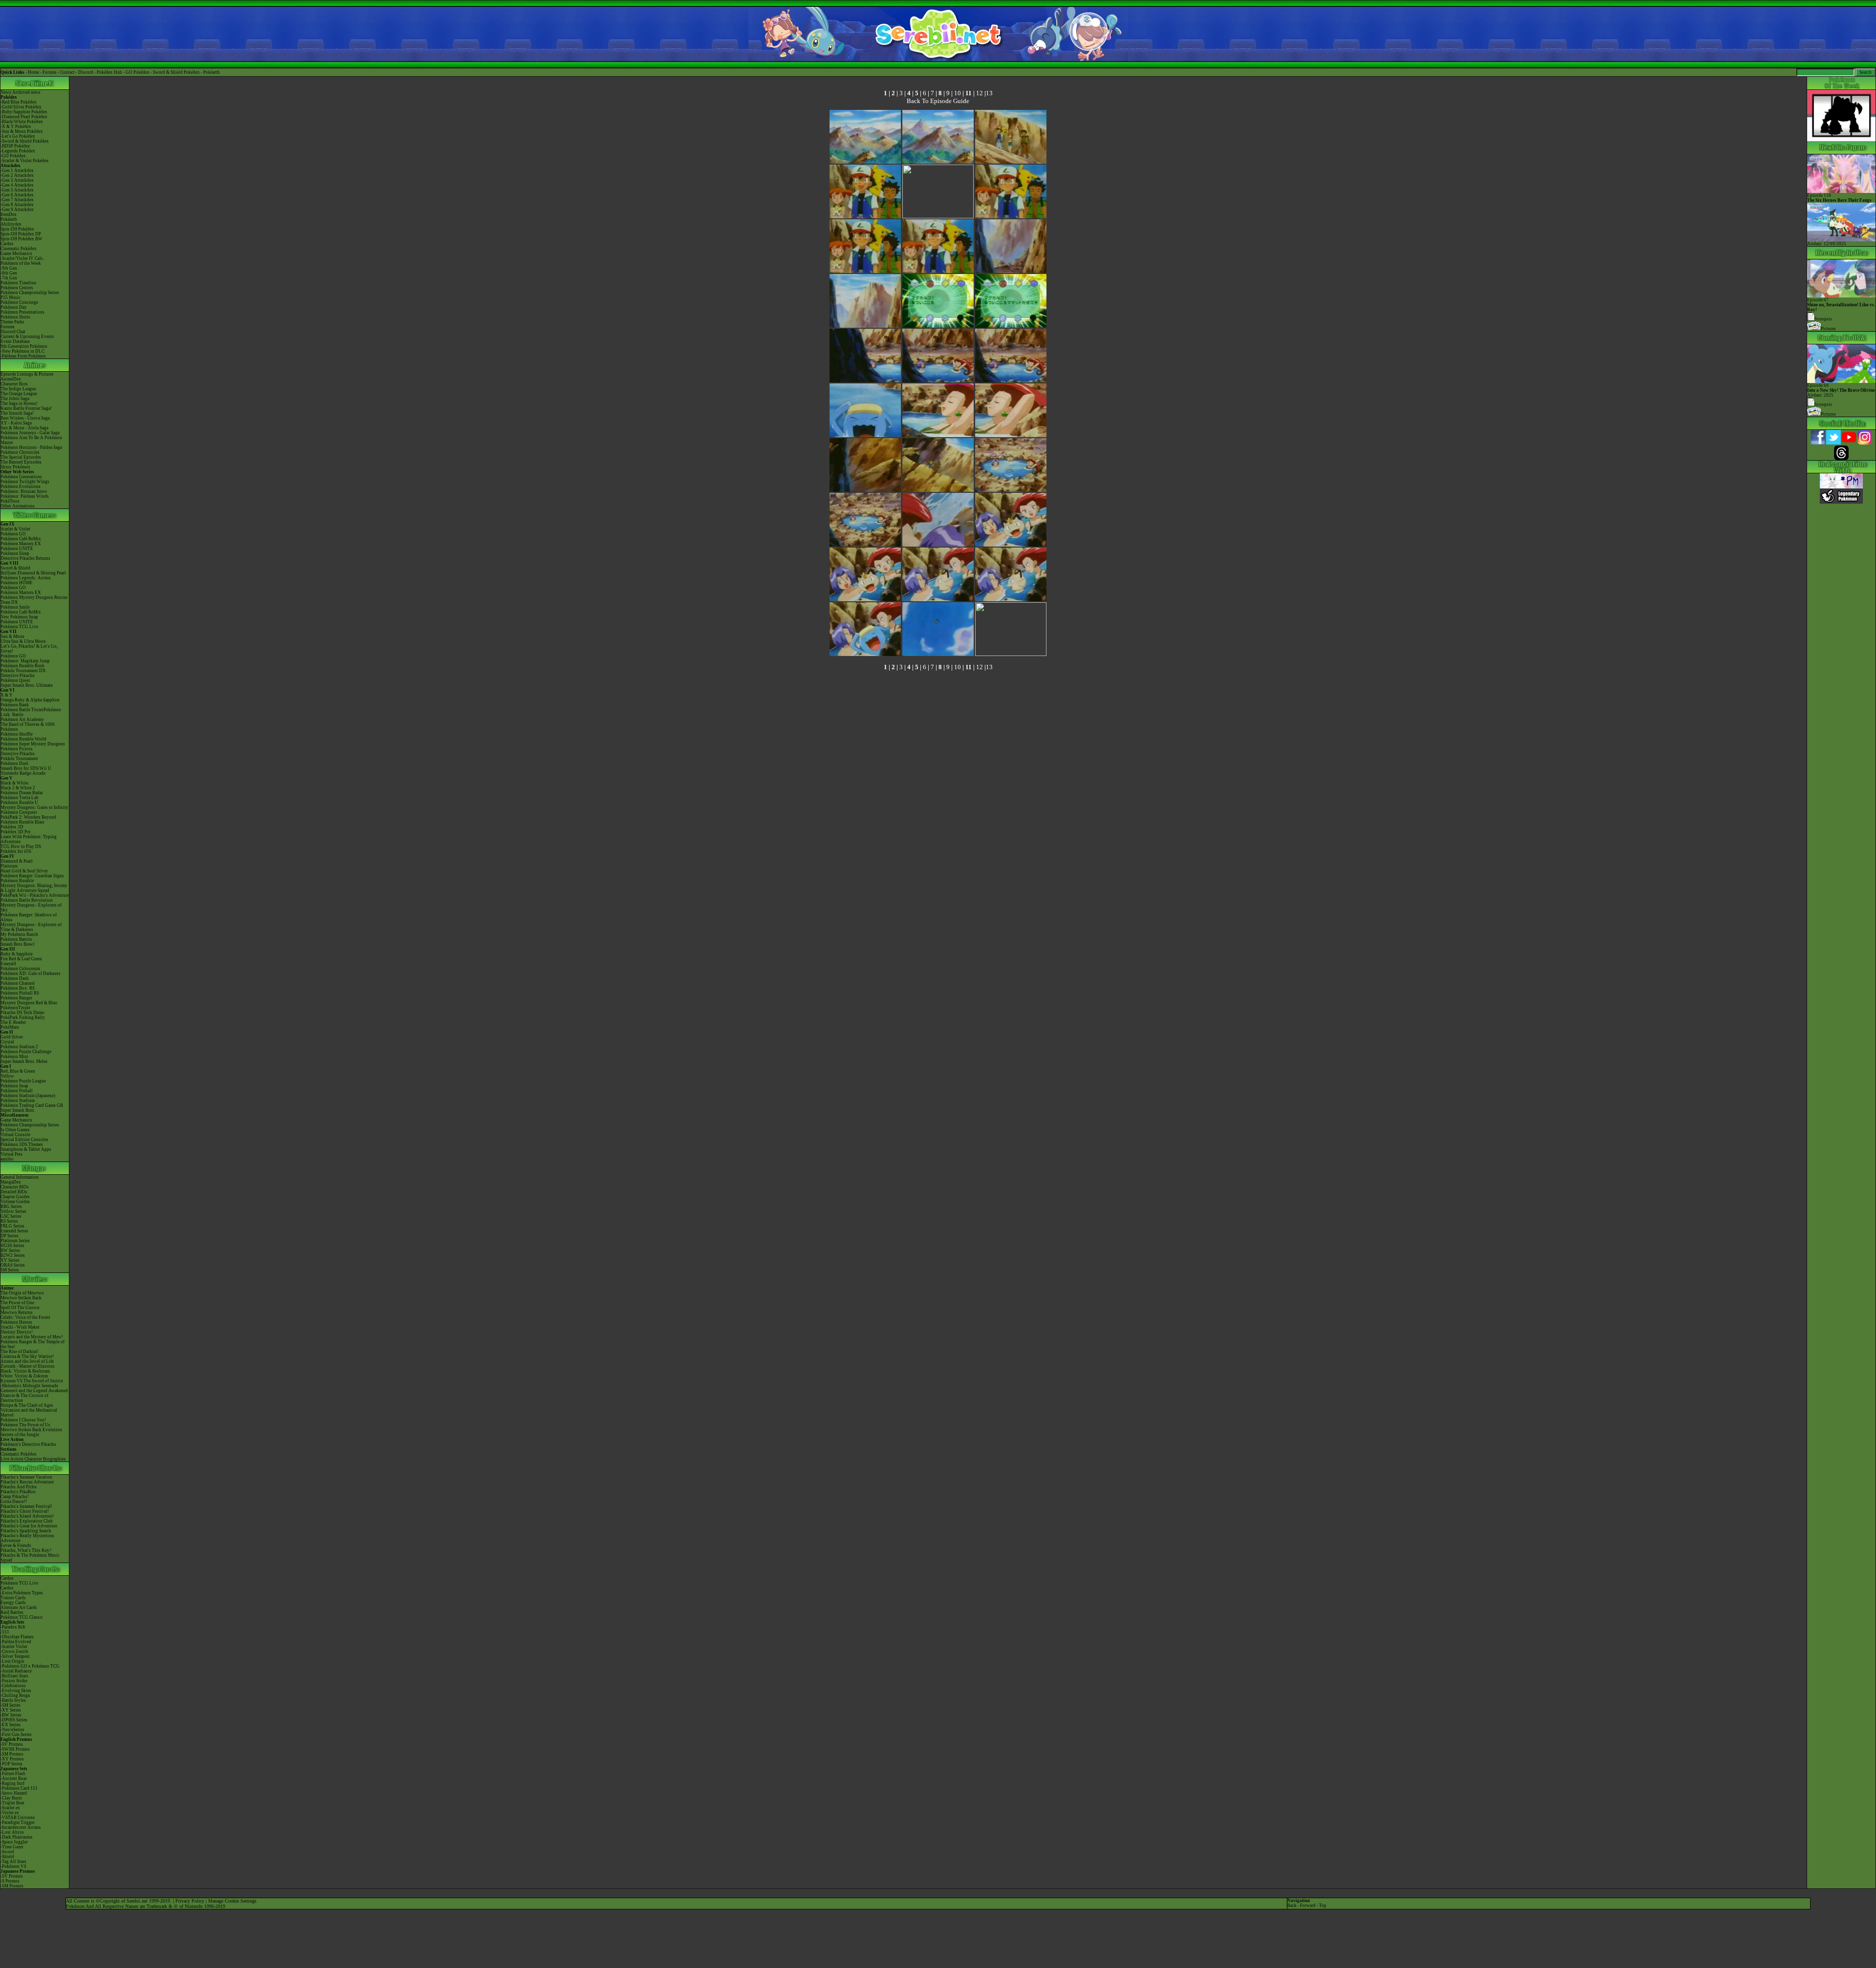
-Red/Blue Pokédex (19, 102)
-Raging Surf (12, 1783)
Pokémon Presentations (22, 312)
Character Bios (14, 384)
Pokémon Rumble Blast (22, 822)
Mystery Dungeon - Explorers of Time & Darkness (31, 927)
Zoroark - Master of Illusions (28, 1366)
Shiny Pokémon (15, 467)
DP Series (10, 1236)
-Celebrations (13, 1686)
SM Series (10, 1270)
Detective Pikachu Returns (25, 558)
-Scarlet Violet (14, 1647)
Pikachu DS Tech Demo (22, 1013)
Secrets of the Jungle (20, 1435)
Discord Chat (13, 332)
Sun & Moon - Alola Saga (24, 428)
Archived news (26, 92)
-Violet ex (10, 1813)
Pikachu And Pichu (19, 1487)
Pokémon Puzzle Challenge (26, 1052)
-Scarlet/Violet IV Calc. (22, 258)
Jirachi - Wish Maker (20, 1327)
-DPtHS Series (14, 1720)
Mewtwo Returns (17, 1312)
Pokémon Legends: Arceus (26, 578)
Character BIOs (15, 1187)
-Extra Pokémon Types (22, 1593)
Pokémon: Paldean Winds (25, 496)
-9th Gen (9, 268)
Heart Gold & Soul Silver (24, 871)
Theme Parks (12, 322)
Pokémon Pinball (17, 1091)
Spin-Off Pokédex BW (21, 239)
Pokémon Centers (17, 288)
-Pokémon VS (13, 1866)
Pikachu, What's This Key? (26, 1550)
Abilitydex (11, 224)
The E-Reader (13, 1022)
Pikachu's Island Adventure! (27, 1516)
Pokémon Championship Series (30, 293)
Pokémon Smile (15, 607)
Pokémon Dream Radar (22, 793)
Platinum (9, 866)
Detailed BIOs (14, 1192)
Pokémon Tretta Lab (20, 798)
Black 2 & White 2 (18, 788)
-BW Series (11, 1715)
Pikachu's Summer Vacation (26, 1477)
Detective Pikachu (18, 676)
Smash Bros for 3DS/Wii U (26, 768)
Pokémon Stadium (18, 1100)
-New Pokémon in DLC (22, 351)
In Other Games (15, 1130)
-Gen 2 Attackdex (17, 175)
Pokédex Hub (109, 72)
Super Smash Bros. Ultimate (27, 685)
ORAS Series (13, 1265)
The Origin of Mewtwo (22, 1293)
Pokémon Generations (21, 477)
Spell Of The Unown (20, 1308)
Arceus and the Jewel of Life (27, 1361)
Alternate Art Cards (19, 1608)
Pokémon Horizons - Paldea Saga (31, 447)
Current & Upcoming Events (27, 337)
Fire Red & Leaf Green (21, 959)
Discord (86, 72)
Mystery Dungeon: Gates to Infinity (34, 807)
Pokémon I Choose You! (23, 1420)
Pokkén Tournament (19, 759)
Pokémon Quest (15, 680)
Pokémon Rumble (17, 881)
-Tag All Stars (13, 1862)
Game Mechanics (16, 254)
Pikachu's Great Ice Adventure (29, 1526)
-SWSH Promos (15, 1749)
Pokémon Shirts (15, 317)
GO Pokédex (138, 72)
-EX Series (11, 1725)
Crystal (7, 1042)
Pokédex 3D (12, 827)
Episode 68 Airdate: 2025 (1841, 390)
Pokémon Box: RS (18, 988)
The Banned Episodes (21, 462)
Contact (67, 72)
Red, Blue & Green (18, 1071)
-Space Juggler (14, 1842)
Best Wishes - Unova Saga (25, 418)
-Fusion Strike (14, 1681)
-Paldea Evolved (16, 1642)
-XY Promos (12, 1759)
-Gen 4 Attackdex (17, 185)
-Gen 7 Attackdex (17, 200)
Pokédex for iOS (16, 851)
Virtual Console (15, 1135)
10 (958, 93)
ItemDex (9, 214)
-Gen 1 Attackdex (17, 170)
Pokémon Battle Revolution (27, 900)
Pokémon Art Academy (22, 719)
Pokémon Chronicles (20, 452)
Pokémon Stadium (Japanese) (28, 1096)
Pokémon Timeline (18, 283)
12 (980, 93)
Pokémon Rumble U (19, 803)
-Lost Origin (12, 1661)
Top (1323, 1905)
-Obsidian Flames (17, 1637)
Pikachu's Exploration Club (27, 1521)
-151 (5, 1632)
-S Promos (10, 1881)
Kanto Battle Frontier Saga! (26, 408)
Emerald (8, 964)
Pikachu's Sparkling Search (26, 1531)
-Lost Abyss (12, 1832)
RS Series (9, 1221)
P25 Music (11, 297)
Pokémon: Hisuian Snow (24, 491)
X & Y (7, 695)
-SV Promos (12, 1744)
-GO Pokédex (13, 156)
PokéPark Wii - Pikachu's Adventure (35, 895)
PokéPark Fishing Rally (23, 1017)
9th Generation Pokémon (24, 346)
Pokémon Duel (14, 763)
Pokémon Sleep (15, 553)
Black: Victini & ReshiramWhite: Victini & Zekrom (25, 1374)
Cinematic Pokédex (19, 249)
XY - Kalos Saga (16, 423)
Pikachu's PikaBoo (18, 1492)
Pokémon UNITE (17, 549)
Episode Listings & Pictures (27, 374)
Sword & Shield (15, 568)
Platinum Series (15, 1241)
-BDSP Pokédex (15, 146)
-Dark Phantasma (16, 1837)
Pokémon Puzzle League (23, 1081)
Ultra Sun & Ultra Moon (23, 641)
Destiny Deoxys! (17, 1332)
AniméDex (11, 379)
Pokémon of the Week (21, 263)
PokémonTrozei (15, 1008)
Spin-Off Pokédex (17, 229)
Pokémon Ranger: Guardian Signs (32, 876)
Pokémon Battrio (16, 939)
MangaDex (11, 1182)
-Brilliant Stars (14, 1676)
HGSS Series (12, 1246)
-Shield (7, 1857)
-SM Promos (12, 1754)
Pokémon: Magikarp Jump (25, 661)
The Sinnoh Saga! (17, 413)
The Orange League (19, 394)
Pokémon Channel (18, 983)
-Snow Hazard (14, 1793)
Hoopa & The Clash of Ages (27, 1405)
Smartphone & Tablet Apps (26, 1149)
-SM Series (11, 1705)
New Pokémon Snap (19, 617)
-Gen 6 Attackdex (17, 195)
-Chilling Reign (15, 1695)
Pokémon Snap (14, 1086)
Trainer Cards (13, 1598)
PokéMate (10, 1027)
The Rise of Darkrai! (20, 1352)
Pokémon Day (14, 307)
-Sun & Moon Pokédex (22, 131)
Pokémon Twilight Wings (25, 482)
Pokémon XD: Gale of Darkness (31, 973)
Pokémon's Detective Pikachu (28, 1444)
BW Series (10, 1250)
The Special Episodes (21, 457)
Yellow (7, 1076)
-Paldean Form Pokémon (23, 356)
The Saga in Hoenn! (19, 403)
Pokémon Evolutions (21, 487)
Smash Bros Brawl (18, 944)
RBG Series (11, 1206)
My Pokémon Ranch (19, 934)
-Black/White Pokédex (22, 122)
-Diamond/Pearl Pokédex (24, 117)
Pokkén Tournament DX (23, 671)
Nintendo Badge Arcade (23, 773)
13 (989, 93)
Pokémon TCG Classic (22, 1617)
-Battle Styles (13, 1700)
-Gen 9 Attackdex (17, 210)
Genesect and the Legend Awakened (34, 1391)
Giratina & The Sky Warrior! (27, 1356)
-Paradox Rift (13, 1627)
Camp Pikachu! (15, 1497)
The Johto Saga (15, 399)
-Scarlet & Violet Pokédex (25, 161)
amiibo (7, 1159)
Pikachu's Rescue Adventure (27, 1482)
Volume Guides (15, 1202)
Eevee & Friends (16, 1545)
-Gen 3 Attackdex (17, 180)
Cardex (7, 244)
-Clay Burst (11, 1798)
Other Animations (18, 506)
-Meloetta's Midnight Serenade (29, 1386)
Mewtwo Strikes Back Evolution (31, 1430)
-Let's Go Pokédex (18, 136)
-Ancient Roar (14, 1778)
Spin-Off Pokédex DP (21, 234)
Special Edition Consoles (24, 1140)
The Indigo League (18, 389)
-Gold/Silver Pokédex (21, 107)
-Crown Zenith (14, 1651)
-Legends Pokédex (18, 151)
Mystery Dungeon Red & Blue (29, 1003)
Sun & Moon (12, 636)
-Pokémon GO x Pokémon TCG (30, 1666)
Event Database (15, 341)
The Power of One (17, 1303)
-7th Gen (9, 278)
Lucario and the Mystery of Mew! (32, 1337)
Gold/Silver (12, 1037)
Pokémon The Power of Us (25, 1425)
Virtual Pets (11, 1154)
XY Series (10, 1260)
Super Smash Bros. (18, 1110)
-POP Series (11, 1764)
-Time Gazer (12, 1847)
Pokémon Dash (15, 978)
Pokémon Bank (15, 705)
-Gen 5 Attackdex (17, 190)
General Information (20, 1177)
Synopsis (1823, 404)
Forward (1308, 1905)
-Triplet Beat (12, 1803)
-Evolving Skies (16, 1691)
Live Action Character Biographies (33, 1459)
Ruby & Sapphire (17, 954)
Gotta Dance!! (14, 1502)
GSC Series (11, 1216)
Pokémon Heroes (16, 1322)
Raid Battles (12, 1612)
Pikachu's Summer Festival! (26, 1506)
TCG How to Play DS (21, 846)
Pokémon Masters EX (21, 544)
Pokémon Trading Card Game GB (32, 1105)
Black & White (14, 783)
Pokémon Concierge (19, 302)
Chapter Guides (15, 1197)
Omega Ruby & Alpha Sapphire (30, 700)
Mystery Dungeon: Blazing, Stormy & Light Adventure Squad (34, 888)
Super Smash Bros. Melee (24, 1061)
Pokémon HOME (17, 583)
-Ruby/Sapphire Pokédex (24, 112)
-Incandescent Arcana (21, 1827)
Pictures (1828, 329)
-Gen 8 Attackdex (17, 205)
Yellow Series (13, 1211)
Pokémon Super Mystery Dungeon (33, 744)
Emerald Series (14, 1231)
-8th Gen (9, 273)
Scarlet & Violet (15, 529)
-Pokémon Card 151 (19, 1788)
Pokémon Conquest (19, 812)
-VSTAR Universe (18, 1818)
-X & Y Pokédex (16, 127)
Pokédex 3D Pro (16, 832)
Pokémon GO (13, 534)
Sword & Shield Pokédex (176, 72)
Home (33, 72)
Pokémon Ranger (16, 998)
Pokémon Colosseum (20, 969)
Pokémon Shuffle (17, 734)
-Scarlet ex (10, 1808)
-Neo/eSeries (12, 1730)
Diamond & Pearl (17, 861)
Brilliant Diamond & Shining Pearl (33, 573)
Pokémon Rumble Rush (22, 666)
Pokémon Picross (17, 749)
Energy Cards (13, 1603)
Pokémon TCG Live (19, 627)
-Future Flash (13, 1774)
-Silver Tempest (15, 1656)
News (6, 92)
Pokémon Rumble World (23, 739)
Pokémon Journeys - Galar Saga (30, 433)
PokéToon (10, 501)
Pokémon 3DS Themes (22, 1144)
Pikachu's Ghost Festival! (25, 1511)
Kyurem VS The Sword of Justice (32, 1381)
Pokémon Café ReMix (21, 539)
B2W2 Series (13, 1255)
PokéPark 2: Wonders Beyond (28, 817)
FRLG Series (12, 1226)
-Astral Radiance (16, 1671)
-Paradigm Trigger (18, 1822)
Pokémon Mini (14, 1057)
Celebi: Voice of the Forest (25, 1317)
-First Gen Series (16, 1735)
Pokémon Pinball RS (20, 993)
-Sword (7, 1852)
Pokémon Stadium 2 (19, 1047)
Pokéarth (212, 72)
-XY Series (11, 1710)
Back (1292, 1905)
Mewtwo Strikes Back (21, 1298)
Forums (50, 72)
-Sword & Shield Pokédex (25, 141)
